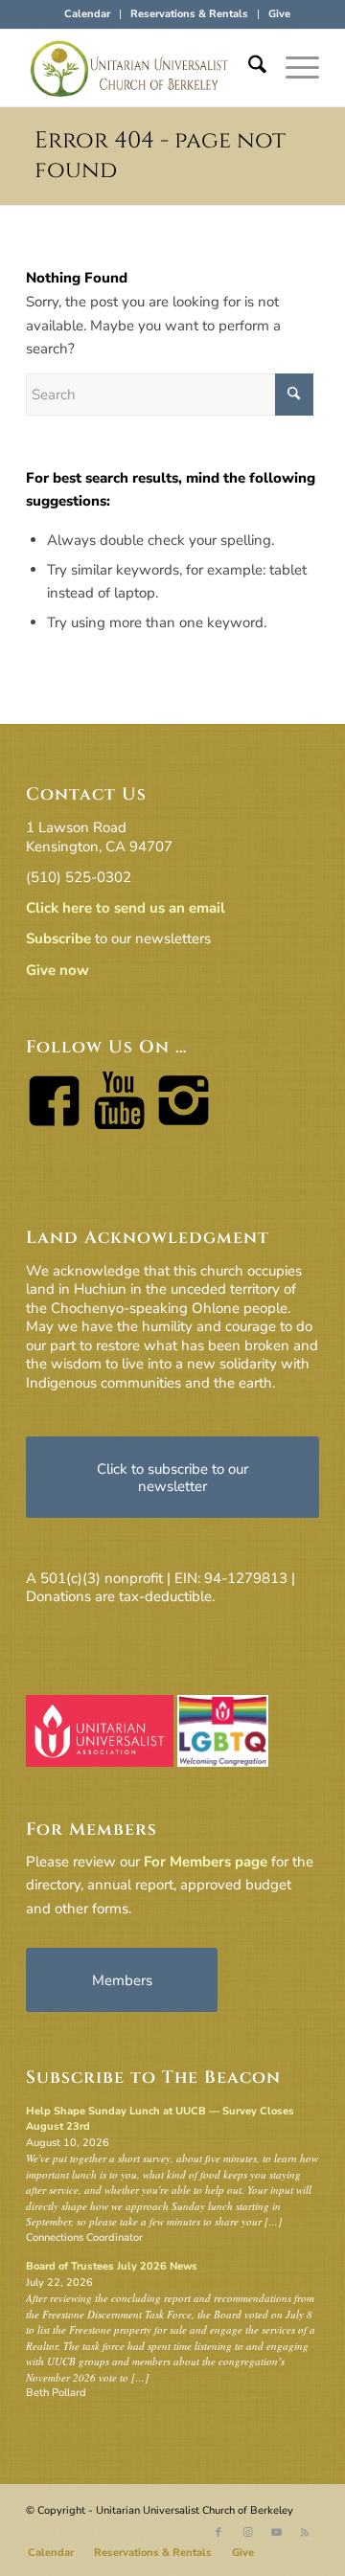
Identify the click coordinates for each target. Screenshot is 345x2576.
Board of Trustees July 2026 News (112, 2266)
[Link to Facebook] (218, 2533)
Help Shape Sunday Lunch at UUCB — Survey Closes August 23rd (160, 2119)
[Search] (248, 68)
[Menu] (293, 68)
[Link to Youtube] (276, 2533)
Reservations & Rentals (189, 14)
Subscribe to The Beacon (153, 2078)
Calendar (87, 14)
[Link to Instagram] (247, 2533)
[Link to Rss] (305, 2533)
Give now (57, 970)
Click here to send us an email (126, 908)
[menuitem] (88, 14)
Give (279, 14)
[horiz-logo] (143, 68)
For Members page (206, 1862)
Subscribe (58, 938)
